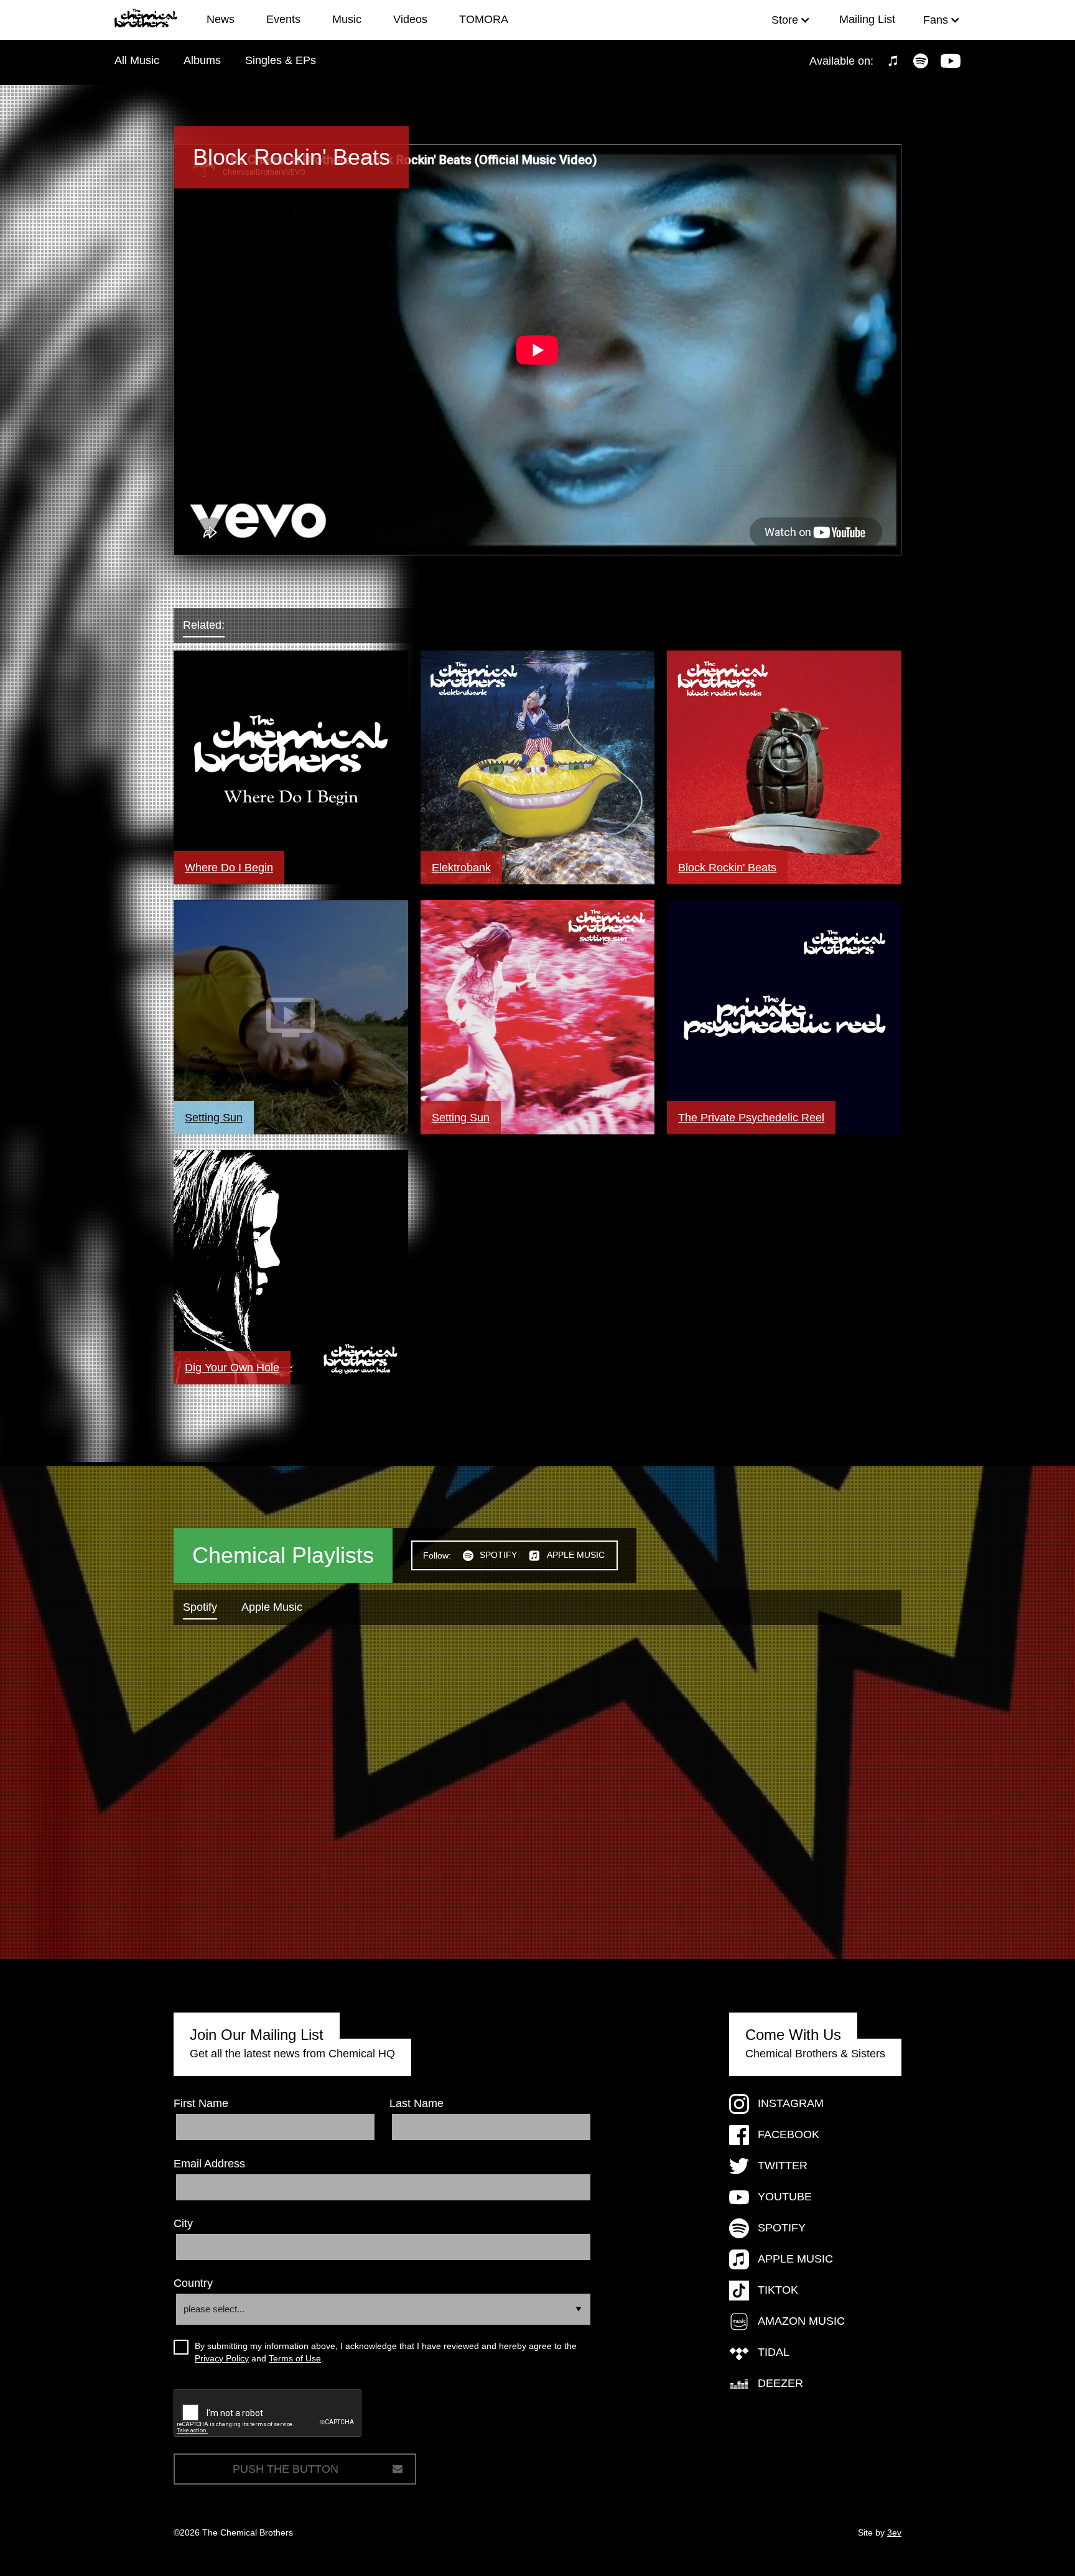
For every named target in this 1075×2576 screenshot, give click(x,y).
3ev (894, 2532)
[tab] (216, 626)
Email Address (209, 2164)
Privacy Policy (222, 2358)
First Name (201, 2103)
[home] (152, 20)
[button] (791, 20)
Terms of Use (295, 2358)
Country (193, 2283)
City (183, 2223)
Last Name (417, 2103)
